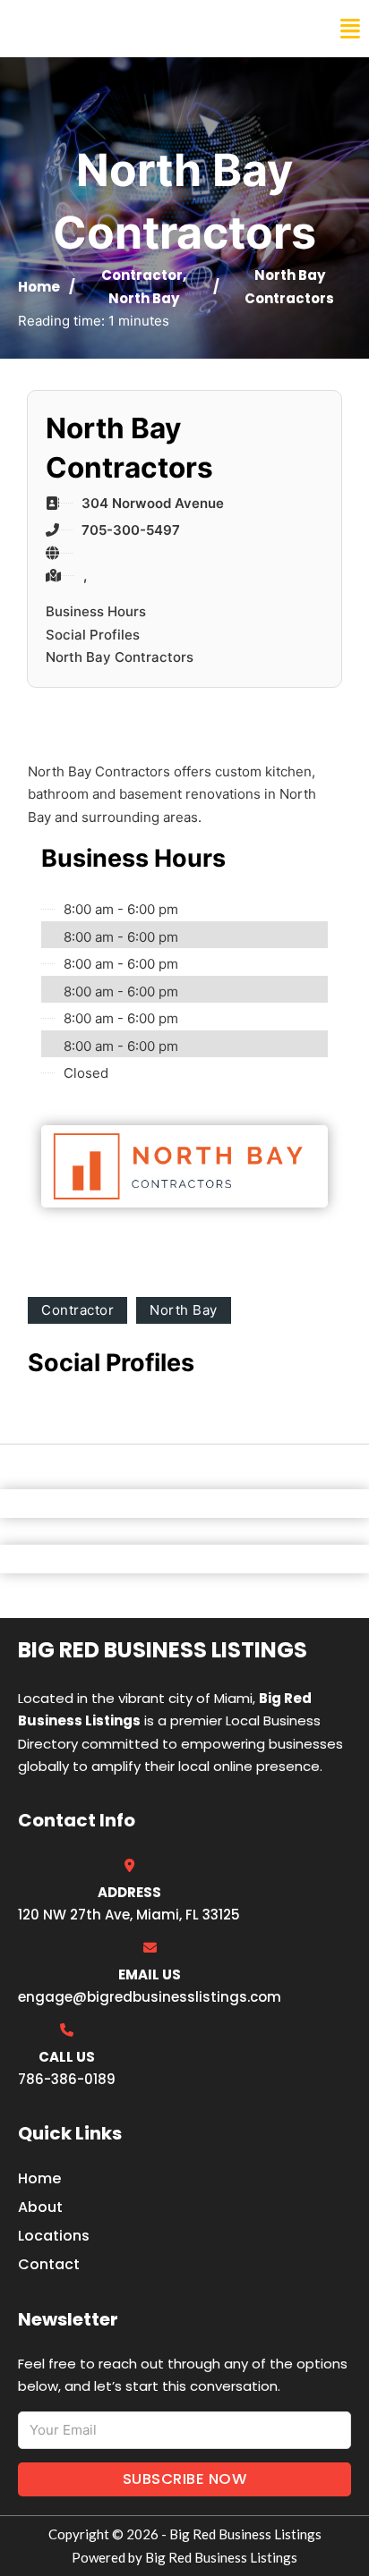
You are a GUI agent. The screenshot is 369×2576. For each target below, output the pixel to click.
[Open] (350, 29)
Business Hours (96, 611)
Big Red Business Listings (131, 29)
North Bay (144, 298)
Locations (54, 2236)
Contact (49, 2264)
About (40, 2207)
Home (39, 287)
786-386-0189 (67, 2079)
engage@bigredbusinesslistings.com (150, 1997)
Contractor (142, 275)
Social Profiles (93, 635)
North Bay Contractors (120, 657)
